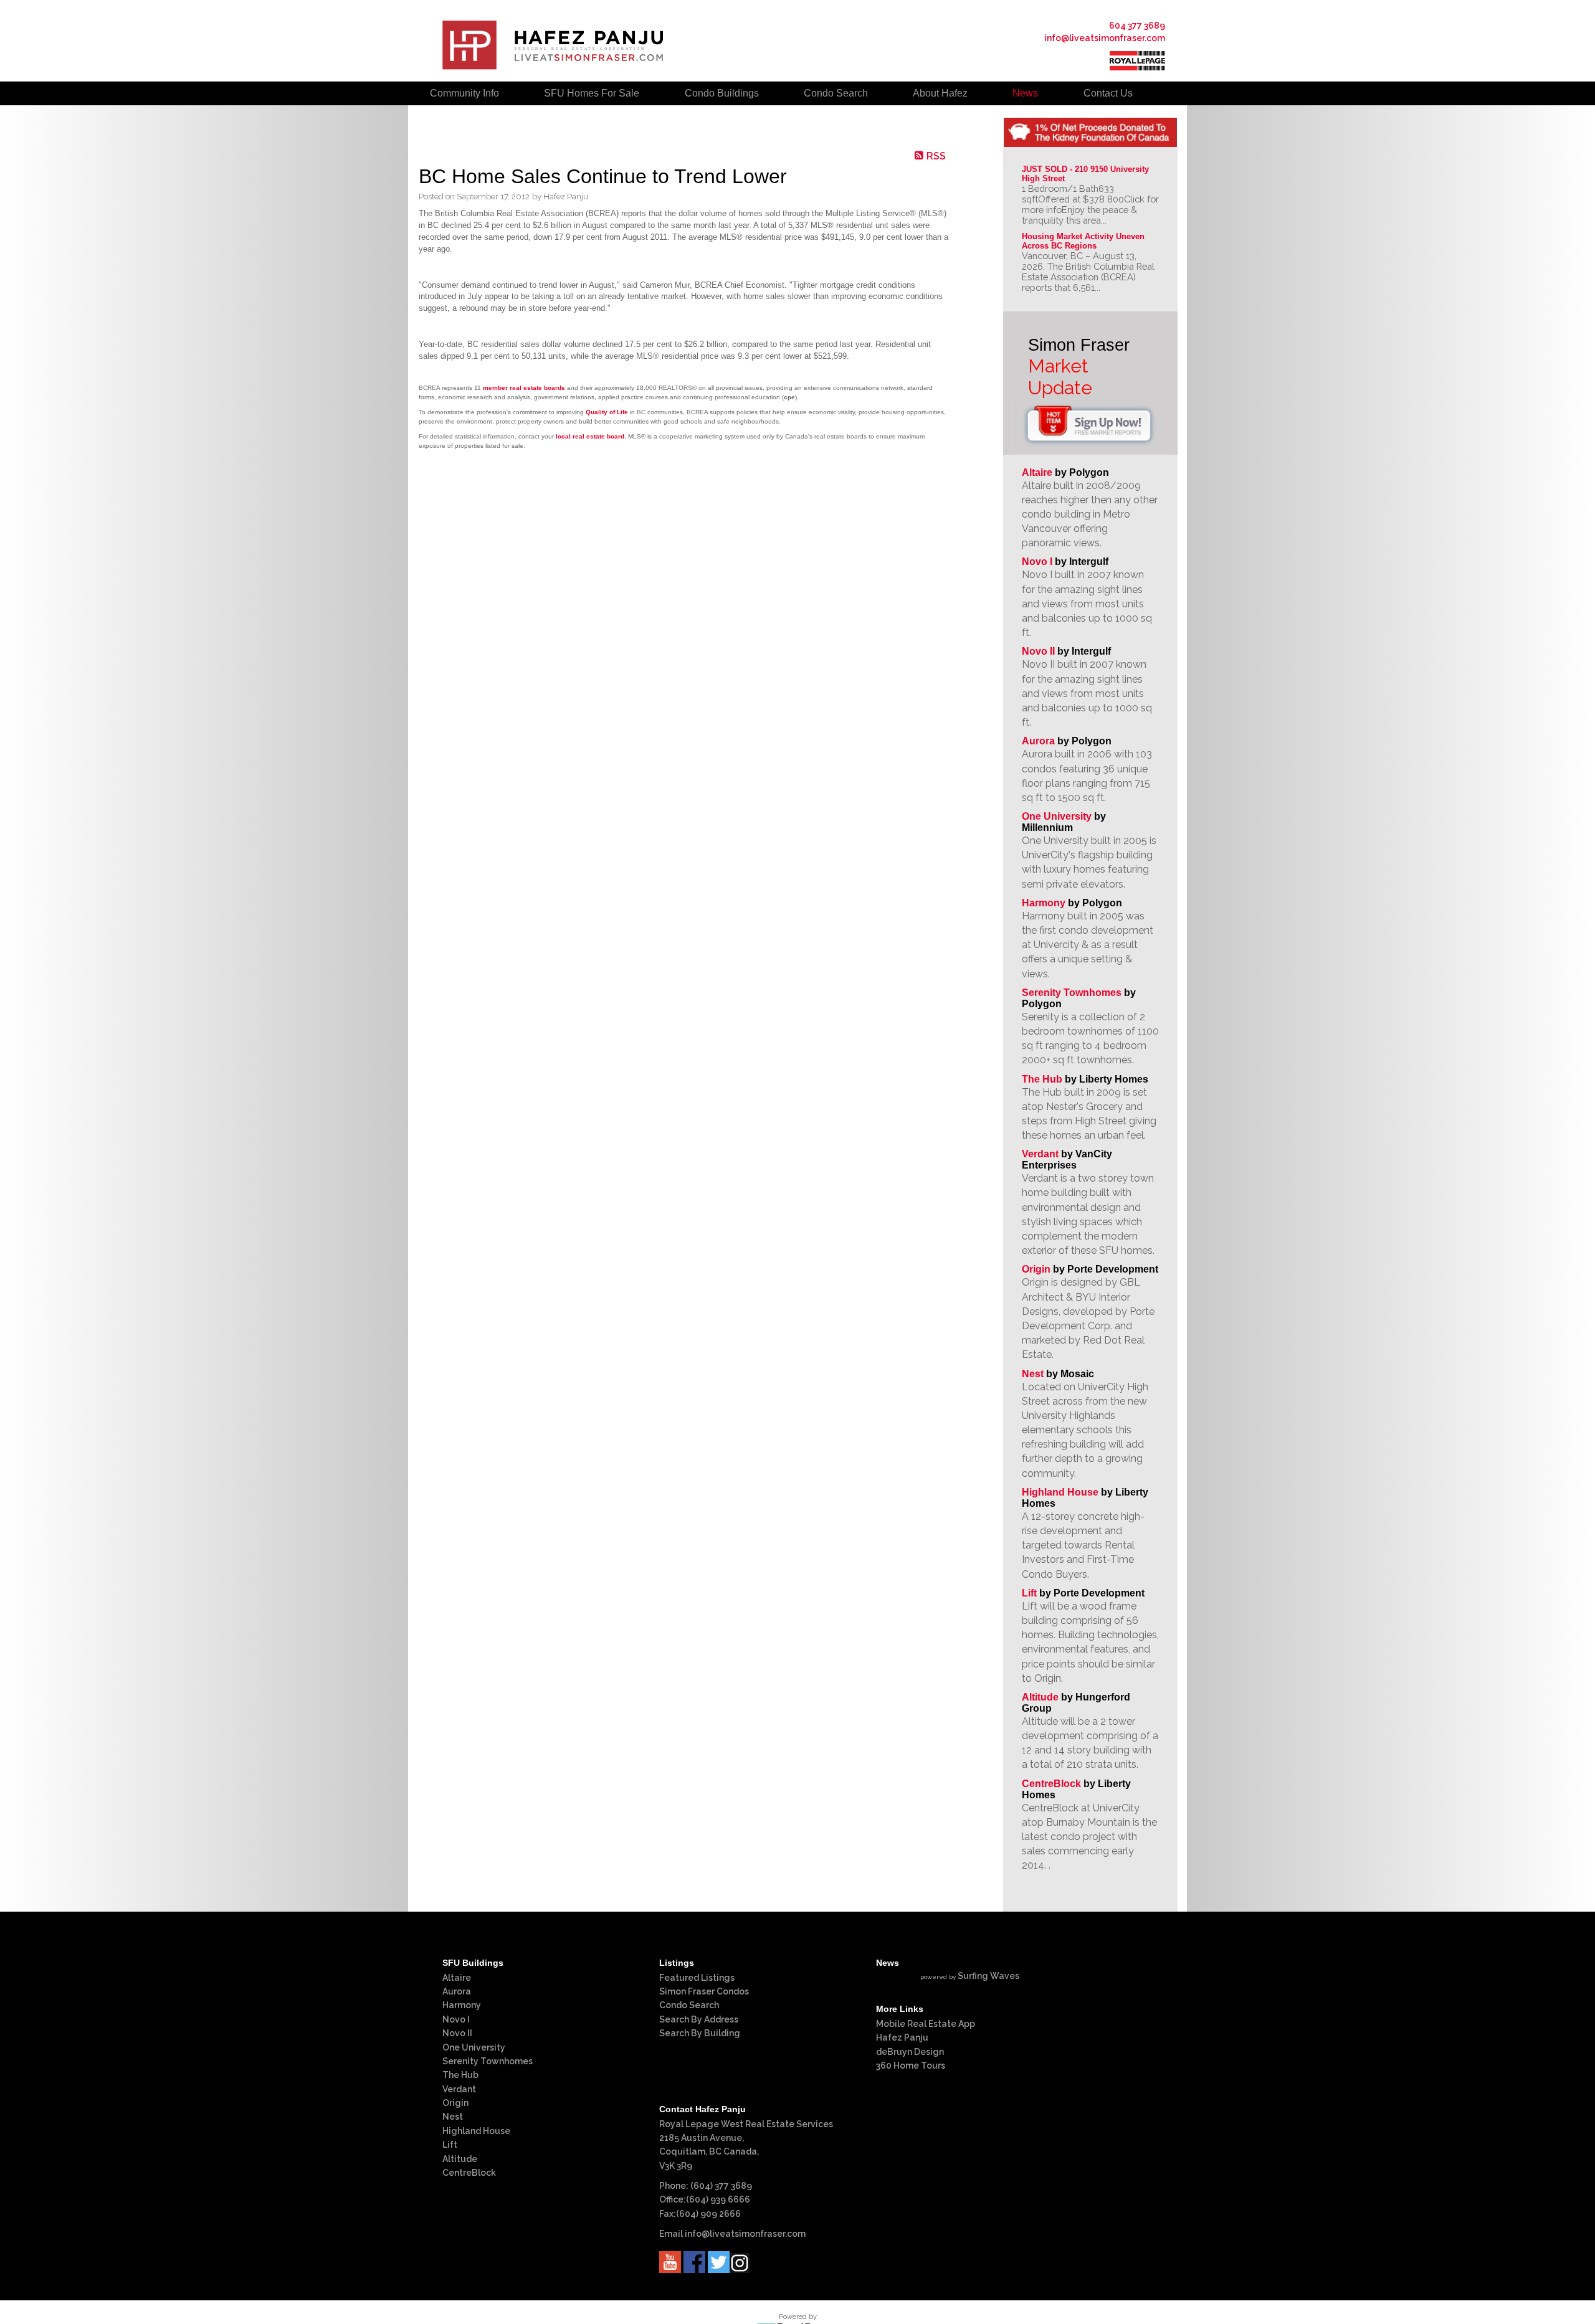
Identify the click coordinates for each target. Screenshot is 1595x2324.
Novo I (1037, 562)
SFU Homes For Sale (592, 93)
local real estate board (590, 436)
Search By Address (699, 2019)
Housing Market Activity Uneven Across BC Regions (1084, 241)
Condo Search (689, 2005)
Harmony (1044, 903)
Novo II (1038, 651)
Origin (1036, 1269)
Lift (1029, 1593)
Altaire (1038, 472)
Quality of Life (607, 412)
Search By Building (700, 2033)
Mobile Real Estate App (926, 2024)
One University (1057, 816)
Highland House (1060, 1492)
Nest (1033, 1374)
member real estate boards (524, 388)
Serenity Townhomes (1072, 993)
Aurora (1038, 741)
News (1025, 93)
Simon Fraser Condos (704, 1991)
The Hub (1042, 1079)
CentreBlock (1051, 1784)
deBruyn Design (910, 2052)
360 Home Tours (911, 2066)
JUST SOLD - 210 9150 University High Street (1087, 174)
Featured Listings (697, 1978)
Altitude (1040, 1697)
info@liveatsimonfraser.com (1105, 38)
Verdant (1040, 1154)
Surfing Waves (988, 1976)
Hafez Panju (902, 2037)
